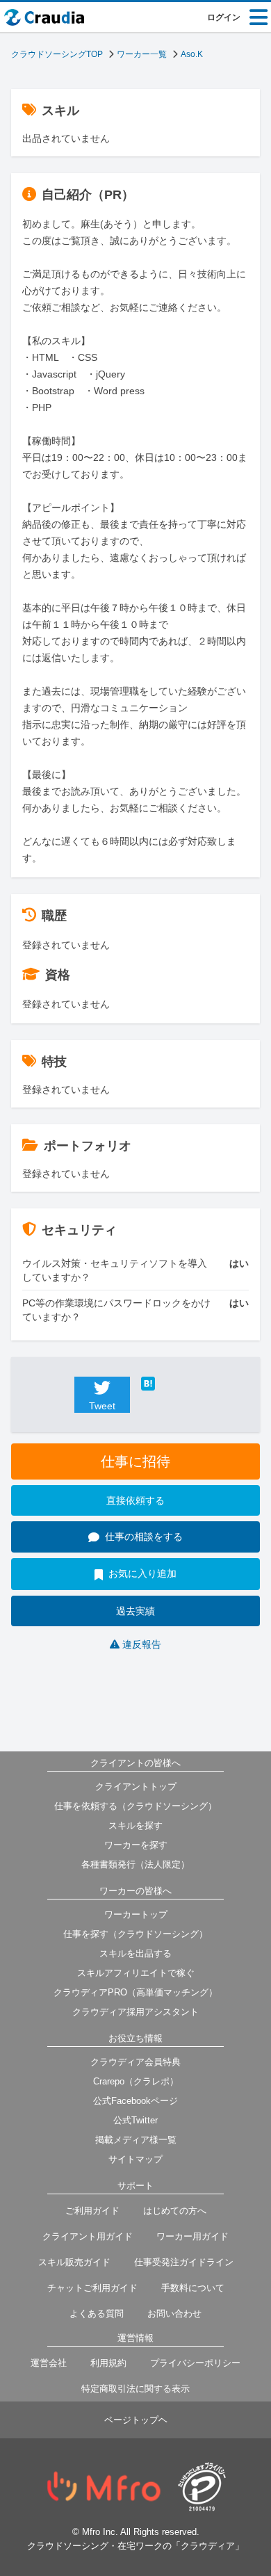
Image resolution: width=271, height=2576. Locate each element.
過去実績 (135, 1611)
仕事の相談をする (144, 1537)
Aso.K (192, 54)
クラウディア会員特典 (135, 2062)
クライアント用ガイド (88, 2236)
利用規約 (108, 2363)
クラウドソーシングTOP (57, 54)
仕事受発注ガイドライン (184, 2262)
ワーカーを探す (136, 1845)
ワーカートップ (136, 1914)
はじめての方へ (175, 2211)
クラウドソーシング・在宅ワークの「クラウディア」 (135, 2546)
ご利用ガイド (92, 2211)
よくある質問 (97, 2314)
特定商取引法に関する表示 (135, 2389)
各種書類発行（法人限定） (135, 1864)
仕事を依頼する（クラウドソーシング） (135, 1806)
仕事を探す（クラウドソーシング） (135, 1934)
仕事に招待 (135, 1461)
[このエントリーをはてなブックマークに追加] (169, 1384)
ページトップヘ (136, 2420)
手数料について (193, 2288)
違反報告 (142, 1644)
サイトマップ (135, 2159)
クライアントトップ (136, 1787)
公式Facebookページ (135, 2101)
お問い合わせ (174, 2314)
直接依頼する (135, 1500)
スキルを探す (135, 1825)
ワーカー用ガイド (192, 2236)
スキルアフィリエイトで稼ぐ (136, 1973)
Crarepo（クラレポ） (136, 2081)
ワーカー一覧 (142, 54)
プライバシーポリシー (195, 2363)
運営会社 (49, 2363)
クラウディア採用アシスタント (135, 2012)
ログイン (224, 17)
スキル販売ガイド (74, 2262)
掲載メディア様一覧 (136, 2140)
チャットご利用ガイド (92, 2288)
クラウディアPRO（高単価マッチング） (135, 1992)
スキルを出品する (135, 1953)
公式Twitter (135, 2120)
